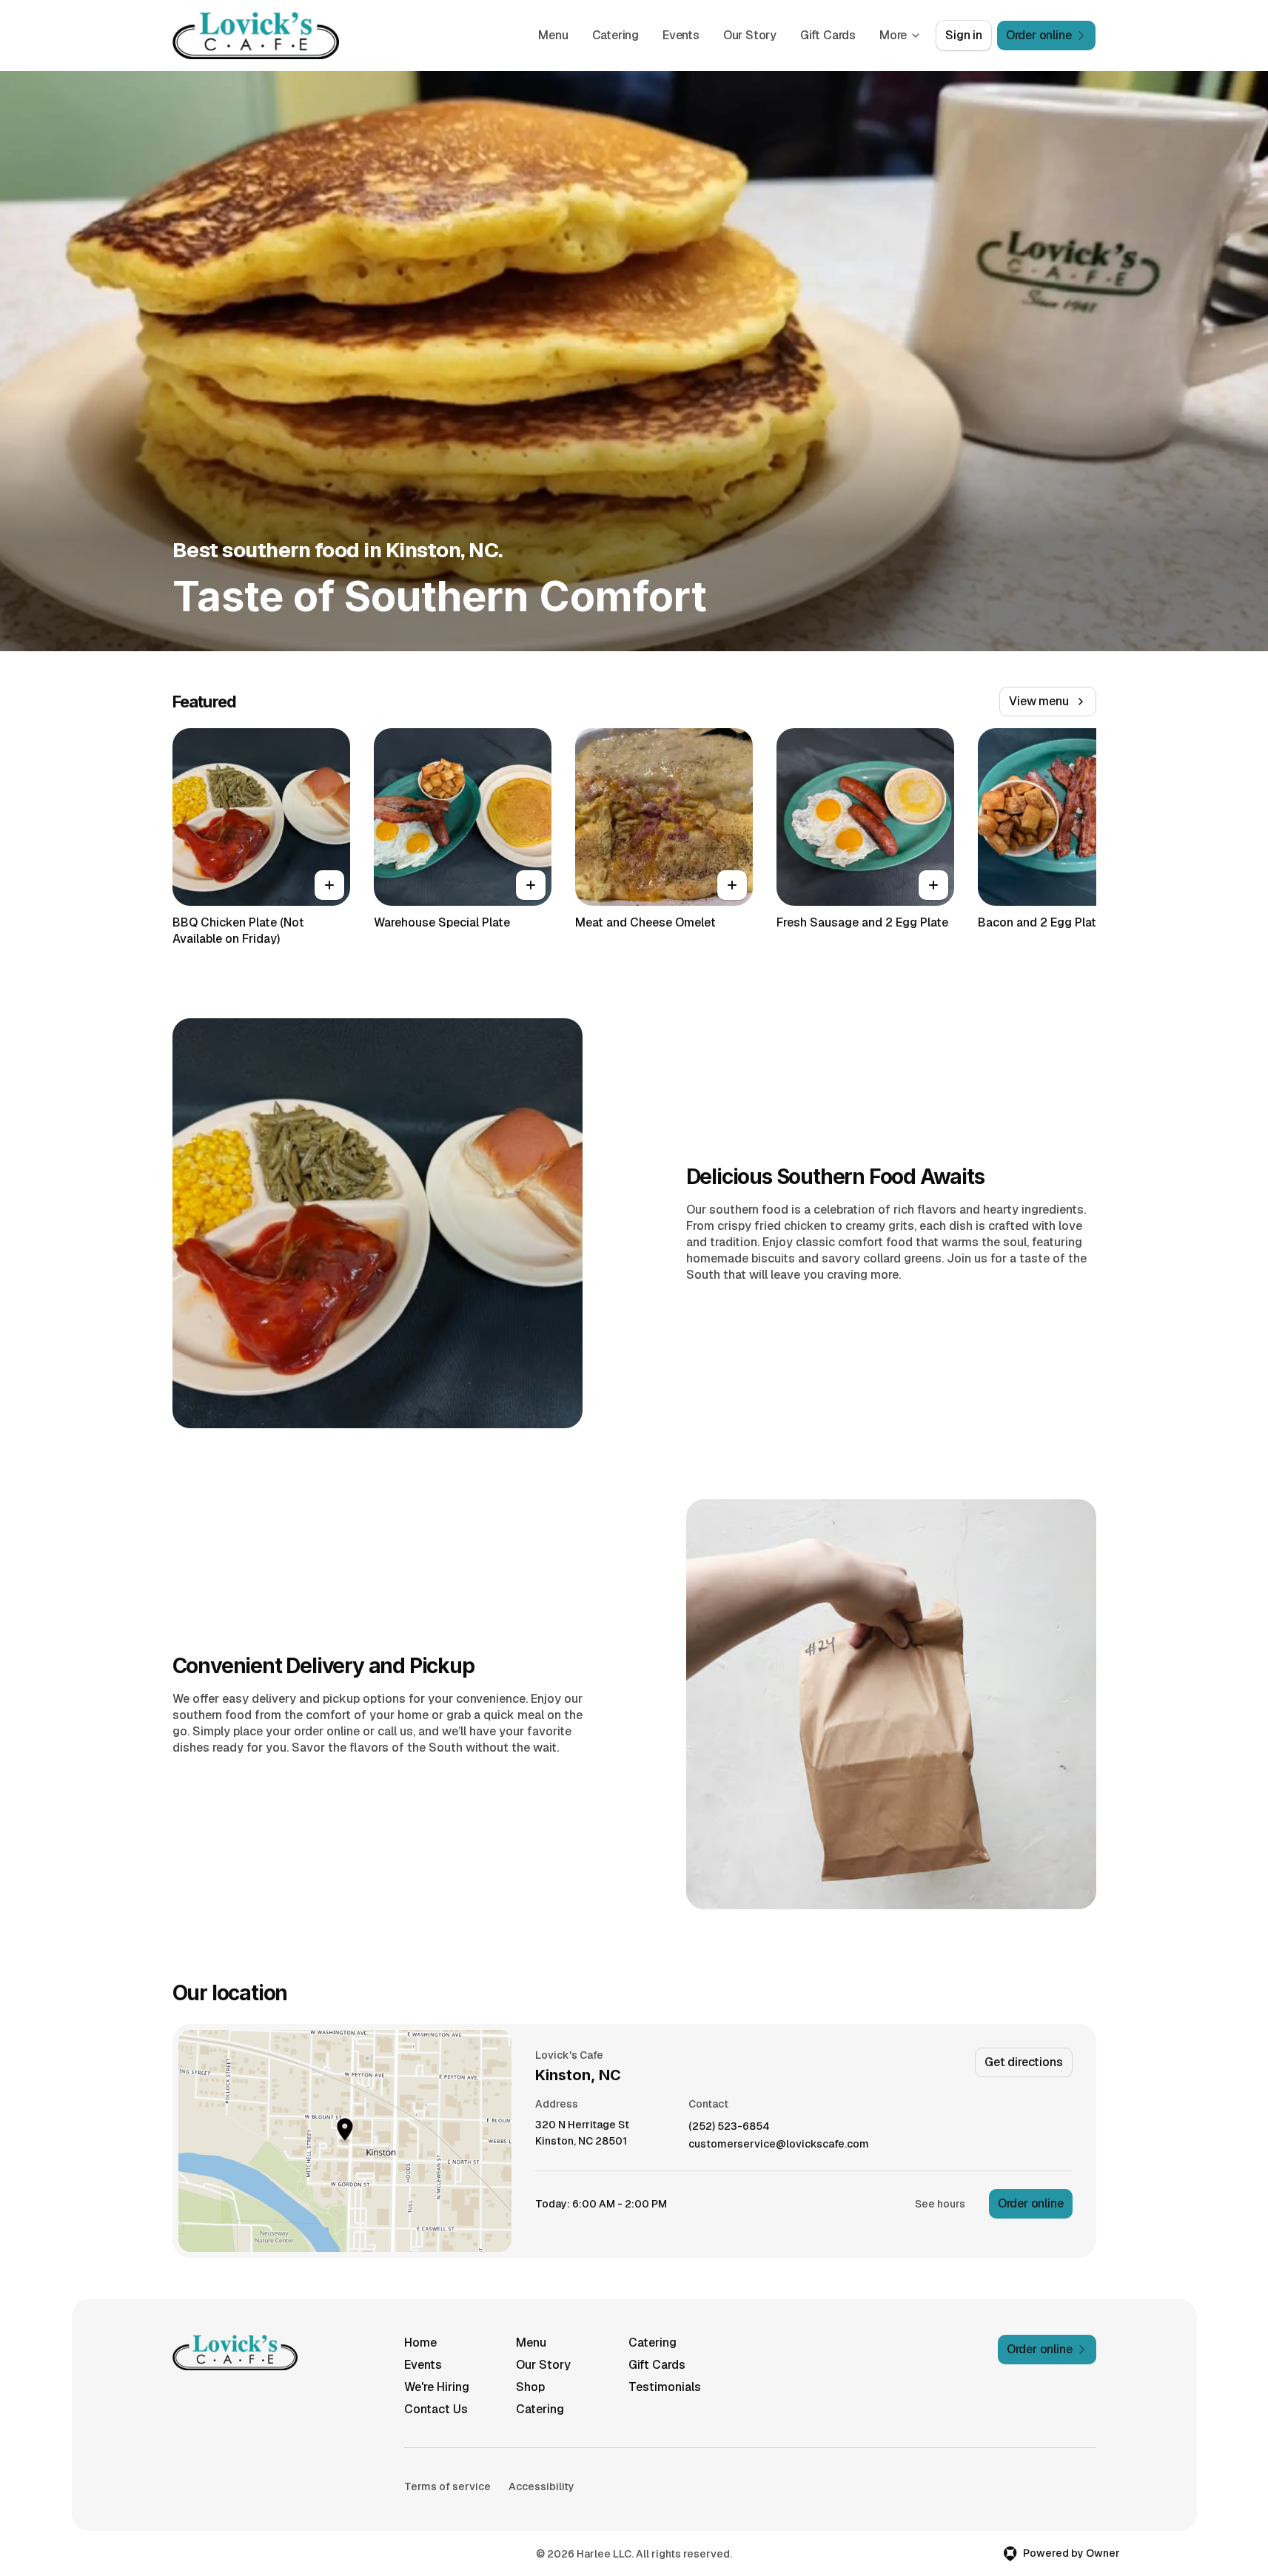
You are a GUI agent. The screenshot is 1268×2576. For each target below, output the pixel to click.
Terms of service (447, 2486)
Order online (1031, 2203)
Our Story (750, 35)
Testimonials (665, 2387)
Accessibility (541, 2486)
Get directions (1023, 2062)
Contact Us (436, 2409)
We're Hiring (437, 2387)
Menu (553, 35)
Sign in (964, 35)
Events (681, 35)
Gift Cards (828, 35)
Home (420, 2343)
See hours (940, 2204)
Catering (615, 35)
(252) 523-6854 (729, 2126)
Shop (530, 2387)
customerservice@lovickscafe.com (779, 2144)
